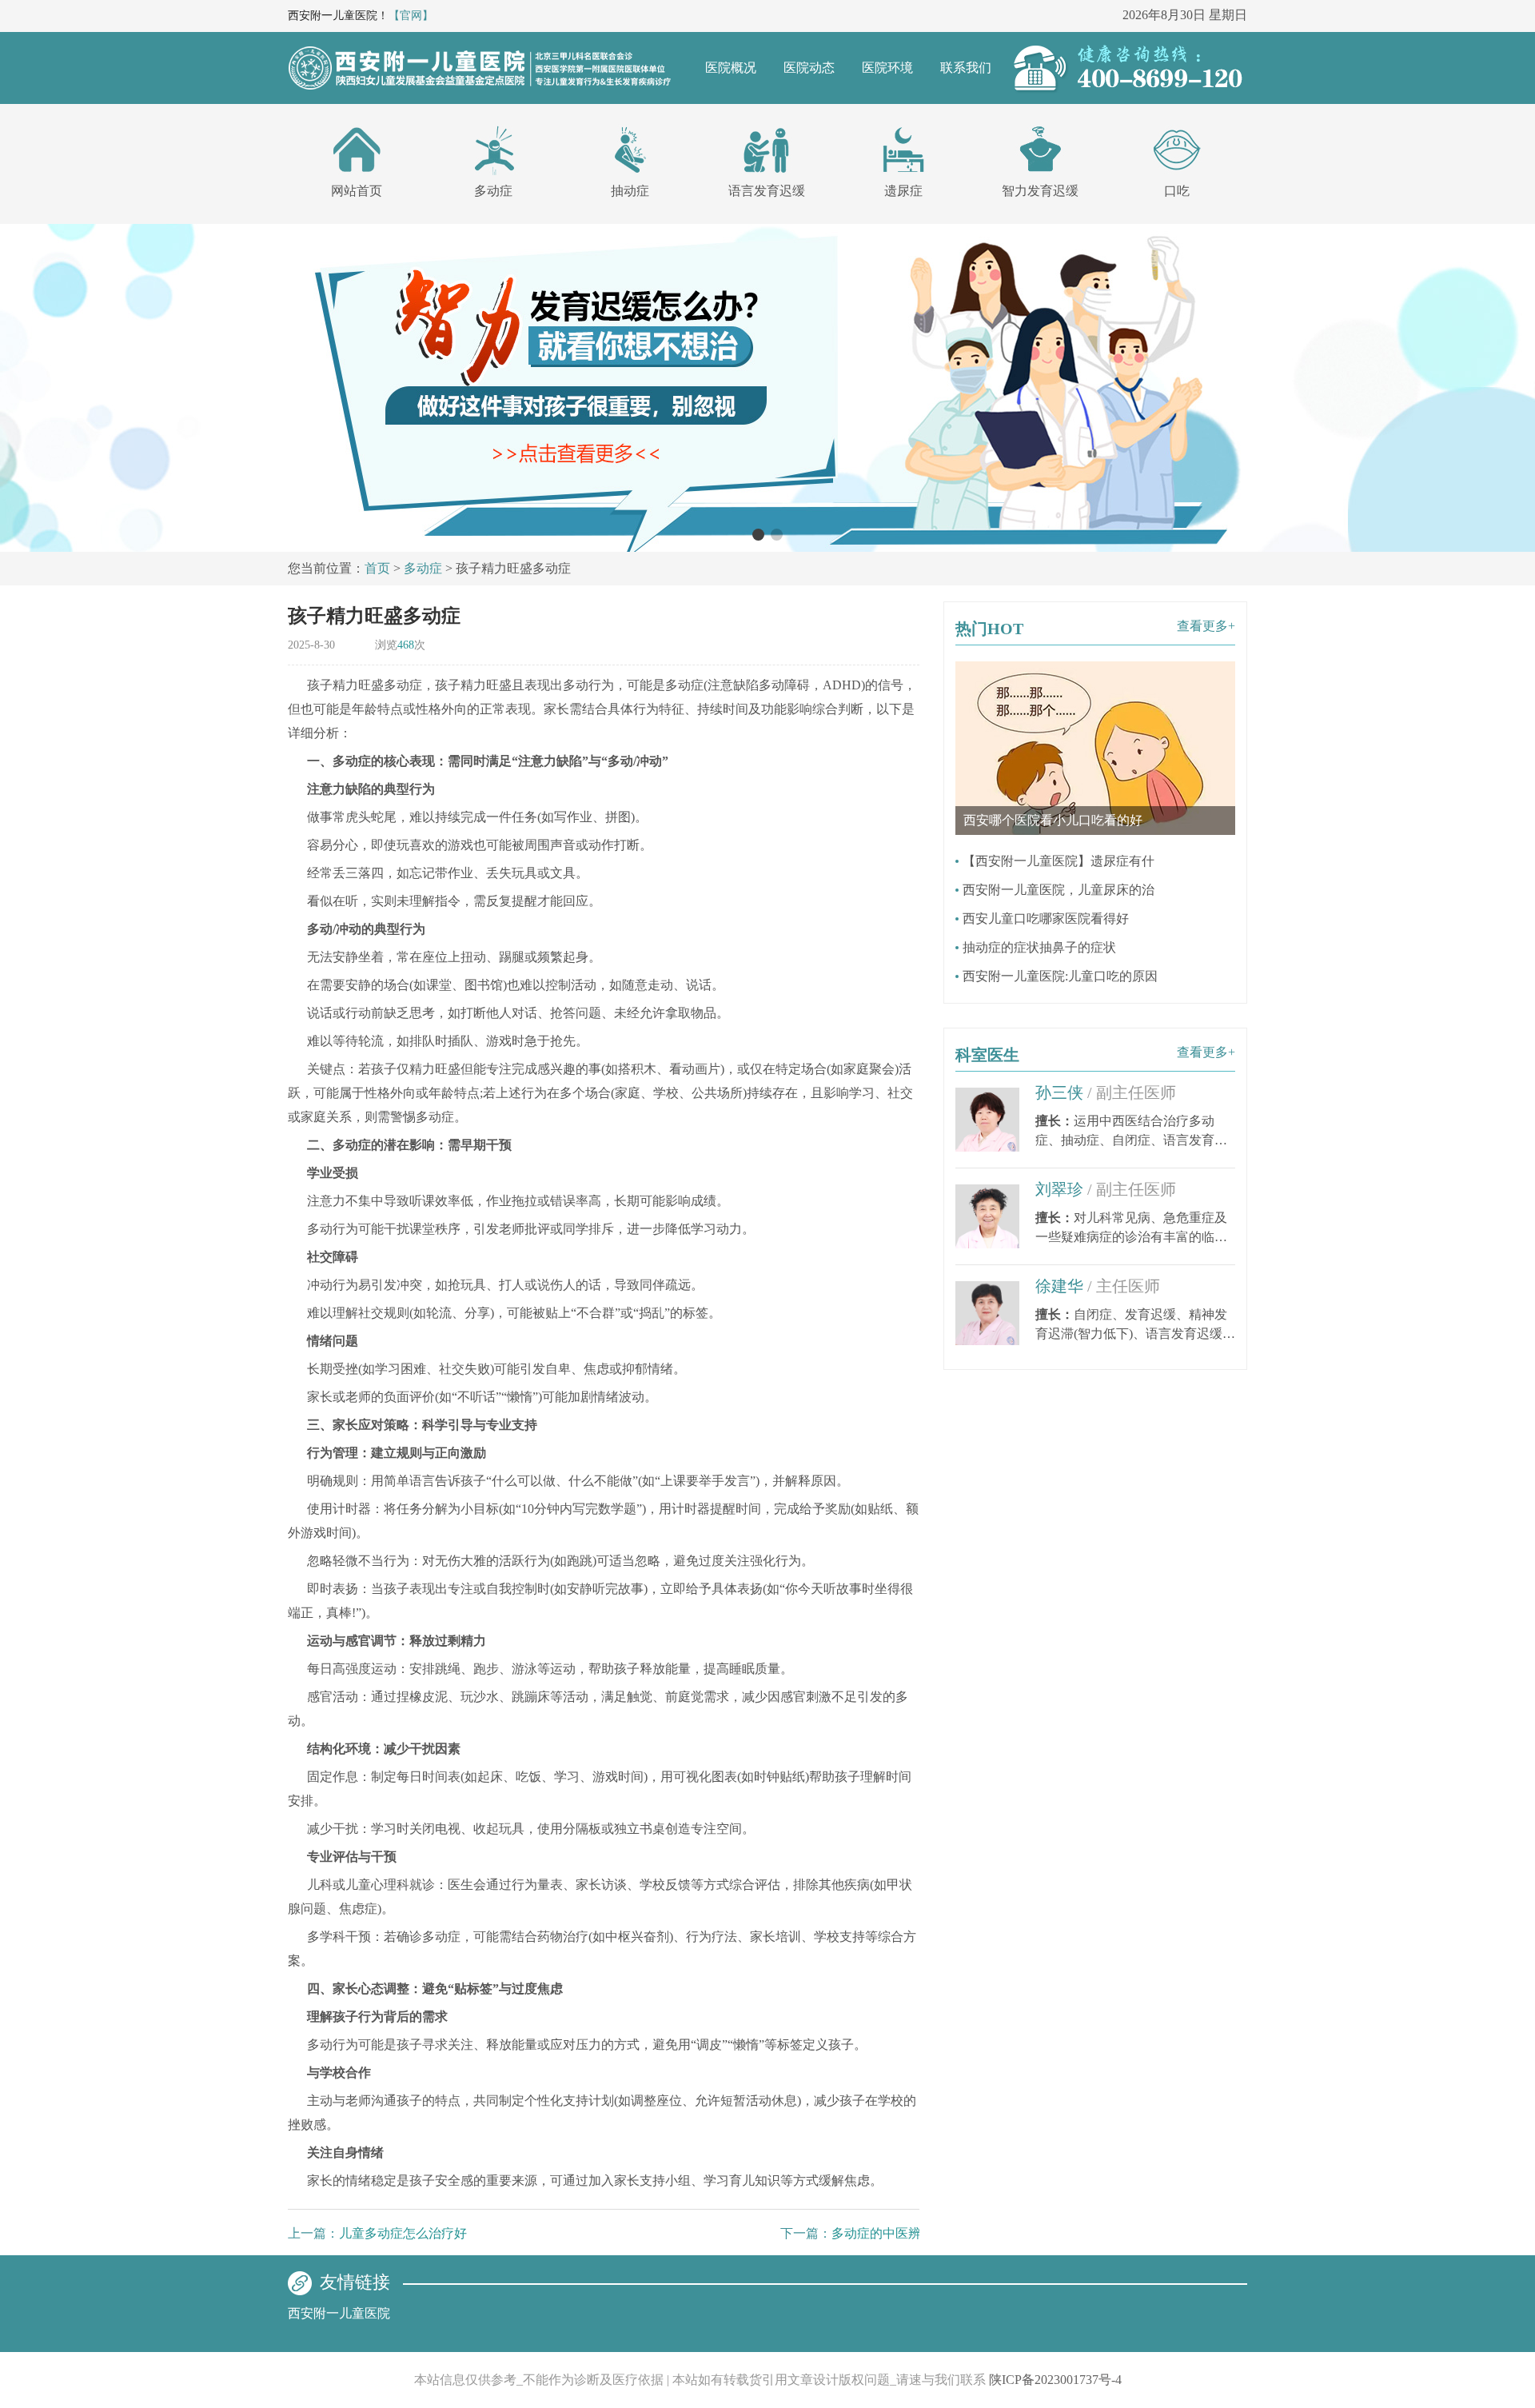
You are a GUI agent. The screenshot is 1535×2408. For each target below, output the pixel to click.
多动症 (493, 191)
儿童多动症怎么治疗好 (403, 2233)
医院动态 (809, 68)
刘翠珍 (1106, 1189)
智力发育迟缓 (1040, 191)
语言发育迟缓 (767, 191)
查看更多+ (1206, 626)
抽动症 (630, 191)
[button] (758, 535)
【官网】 (411, 16)
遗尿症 (903, 191)
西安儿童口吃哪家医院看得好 (1046, 918)
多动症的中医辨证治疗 (895, 2233)
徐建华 (1098, 1286)
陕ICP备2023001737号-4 (1055, 2380)
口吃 (1177, 191)
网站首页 (357, 191)
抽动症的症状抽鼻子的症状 (1039, 947)
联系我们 (966, 68)
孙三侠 (1106, 1092)
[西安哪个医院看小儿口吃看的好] (1095, 668)
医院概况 (731, 68)
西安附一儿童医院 (339, 2313)
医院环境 (887, 68)
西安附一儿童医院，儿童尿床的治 (1059, 890)
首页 (377, 568)
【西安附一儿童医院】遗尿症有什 (1059, 861)
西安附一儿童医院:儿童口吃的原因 (1060, 976)
